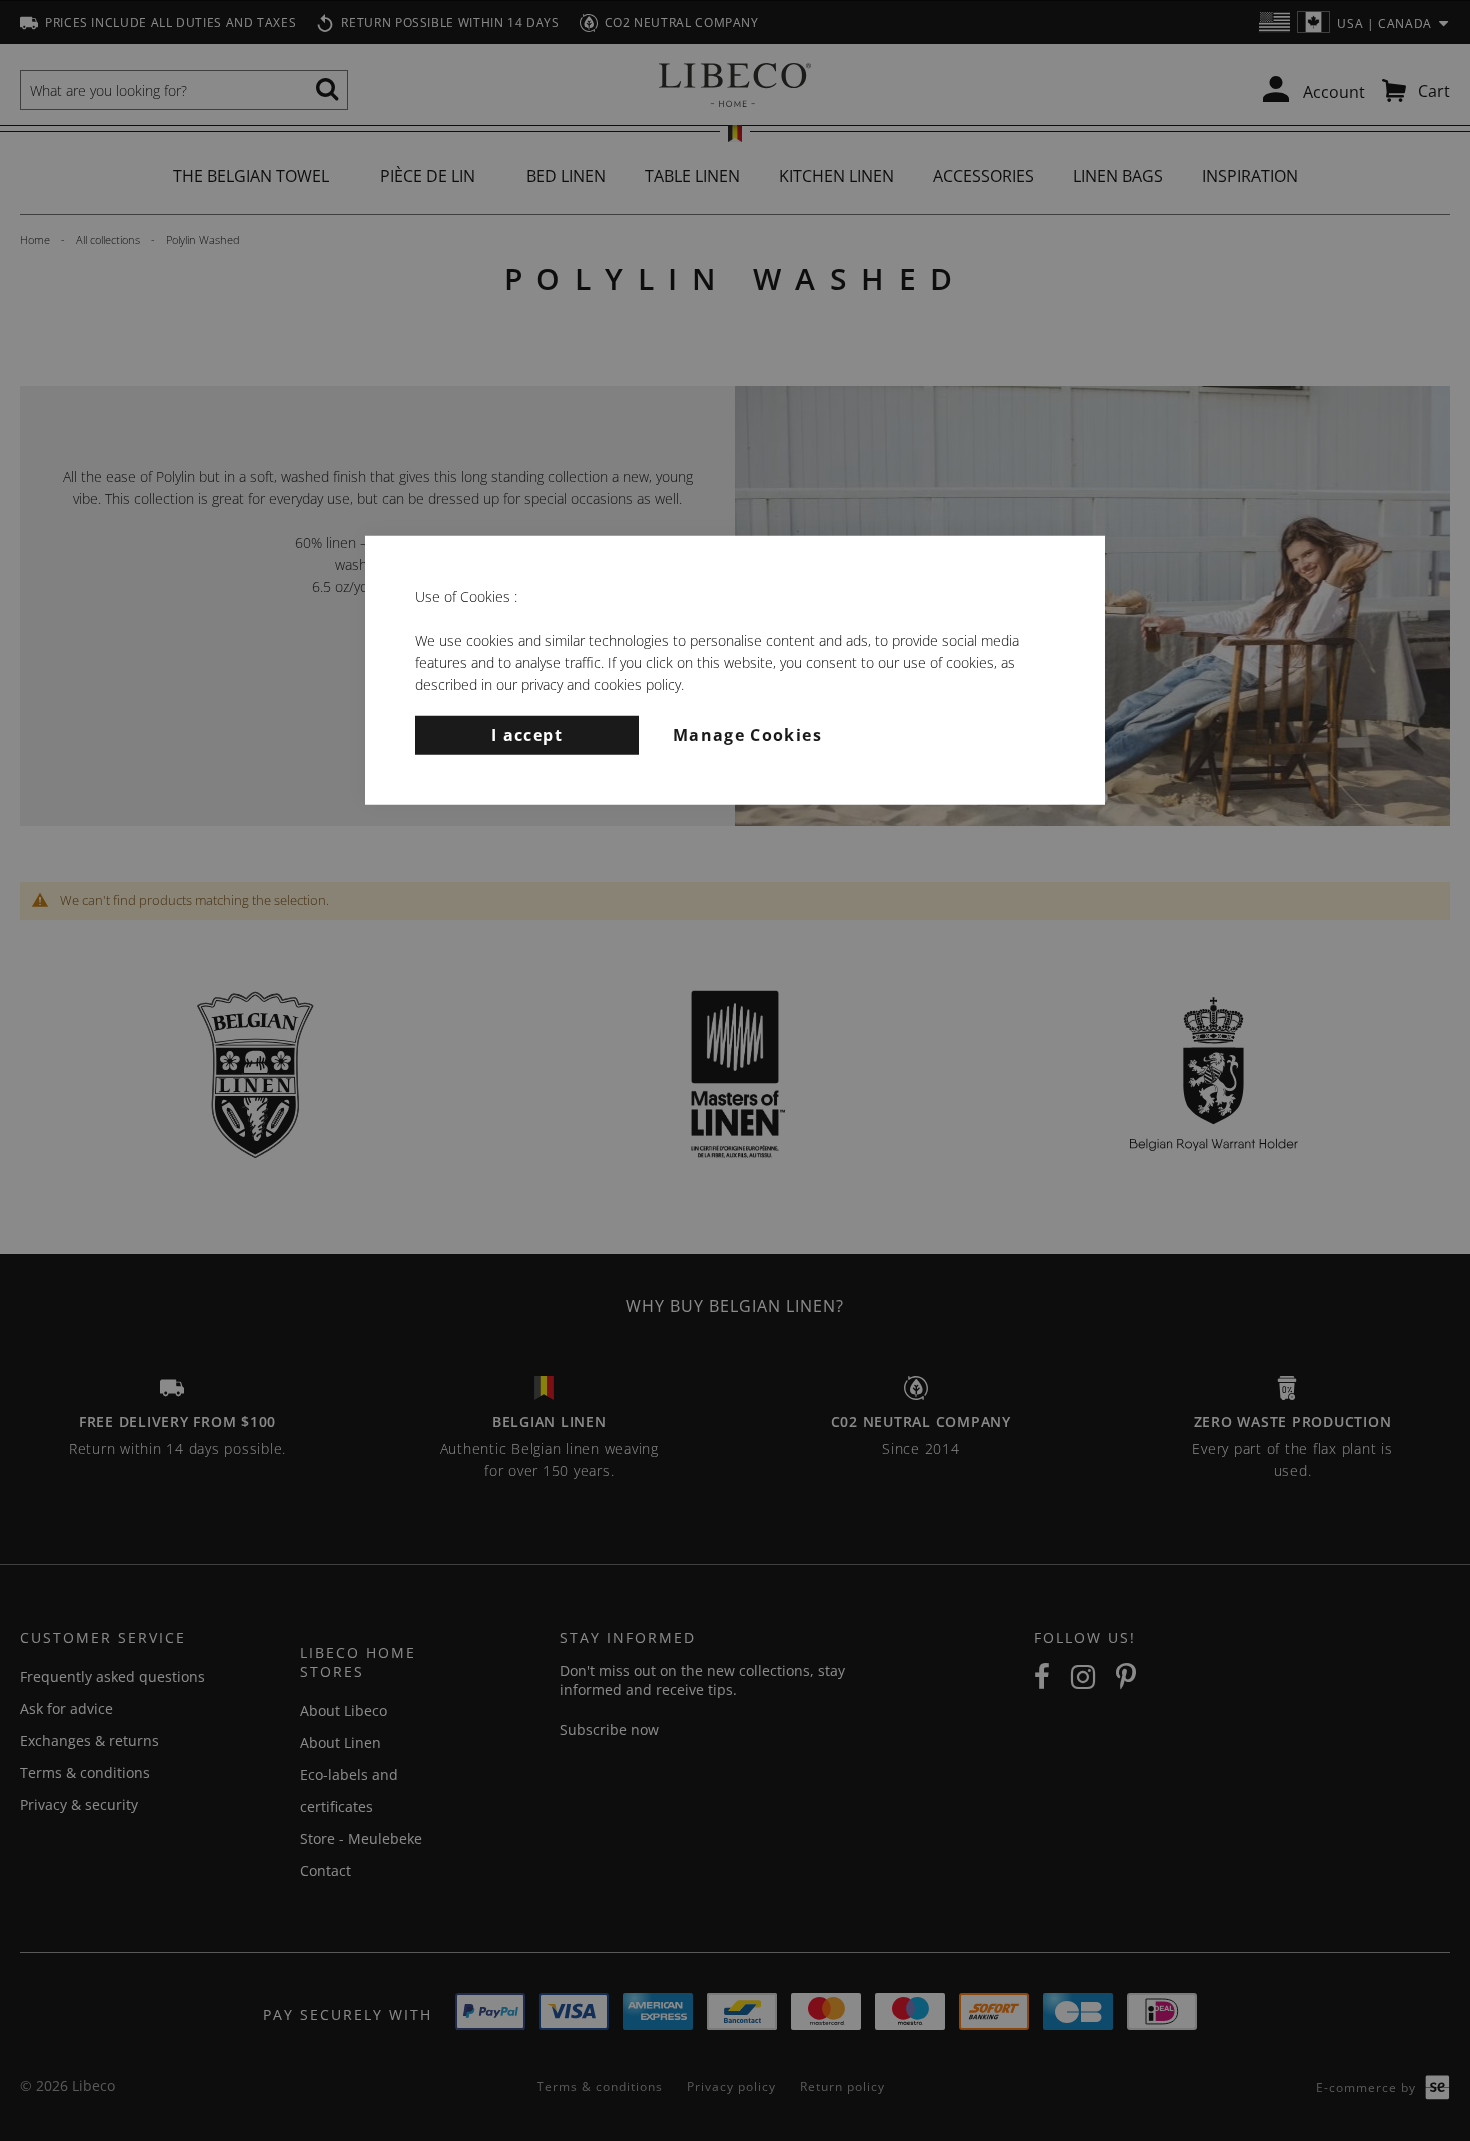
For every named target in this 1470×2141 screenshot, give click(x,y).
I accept (527, 734)
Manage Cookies (747, 734)
